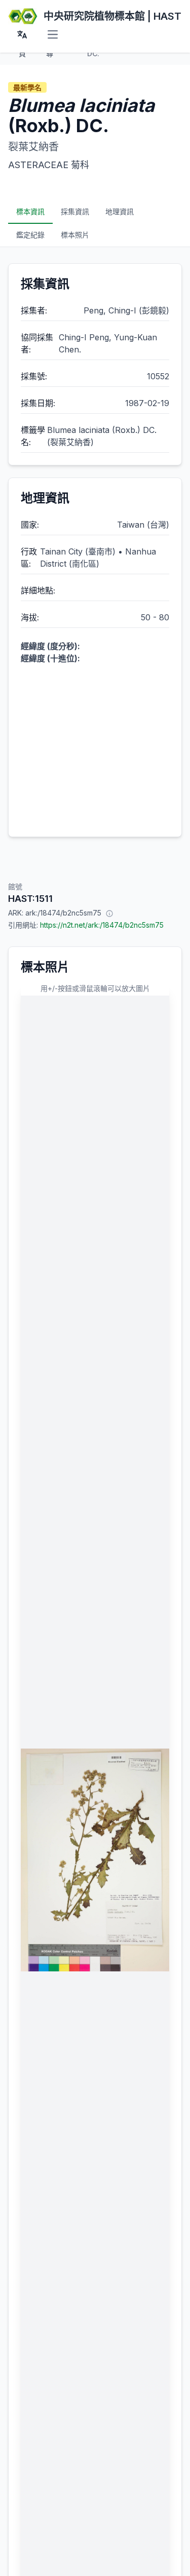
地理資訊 (120, 211)
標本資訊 (30, 211)
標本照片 (75, 235)
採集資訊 (75, 211)
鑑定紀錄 (30, 235)
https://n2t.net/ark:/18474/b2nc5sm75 (102, 925)
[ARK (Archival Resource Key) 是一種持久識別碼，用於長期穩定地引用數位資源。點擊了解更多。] (109, 913)
